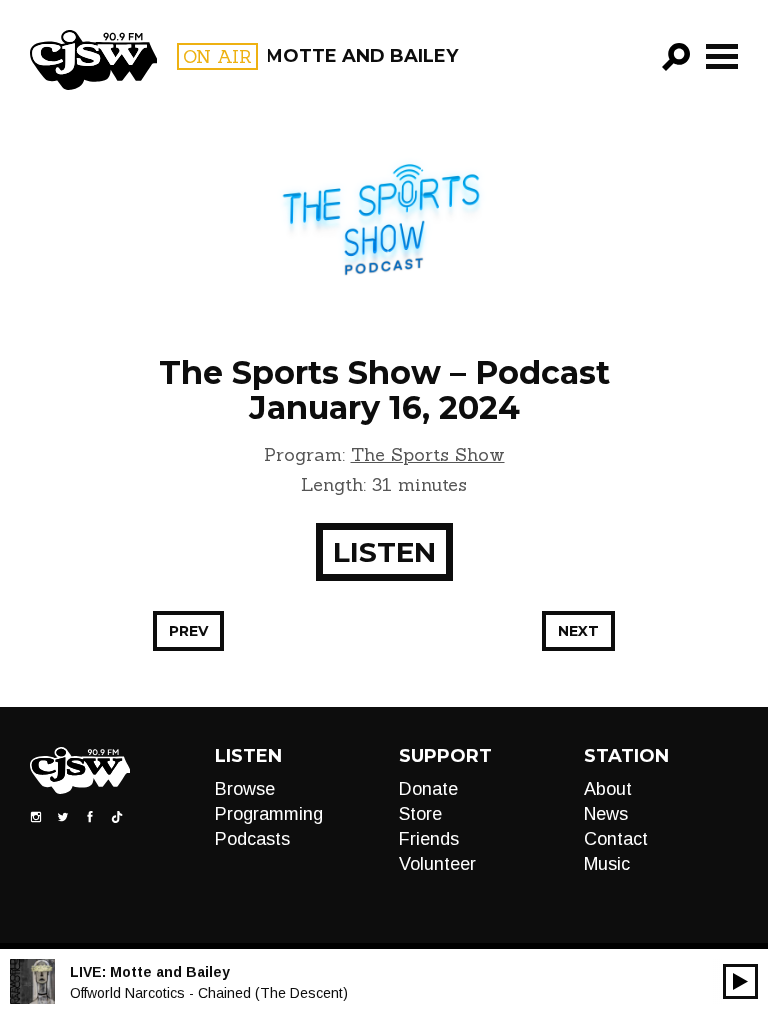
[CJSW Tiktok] (117, 816)
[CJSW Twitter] (63, 816)
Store (420, 814)
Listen (384, 552)
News (606, 814)
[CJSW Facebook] (90, 816)
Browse (245, 789)
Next (578, 631)
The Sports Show (428, 454)
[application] (740, 981)
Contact (616, 839)
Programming (269, 814)
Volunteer (437, 864)
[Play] (740, 981)
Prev (188, 631)
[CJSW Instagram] (36, 816)
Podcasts (252, 839)
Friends (429, 839)
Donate (428, 789)
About (608, 789)
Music (607, 864)
